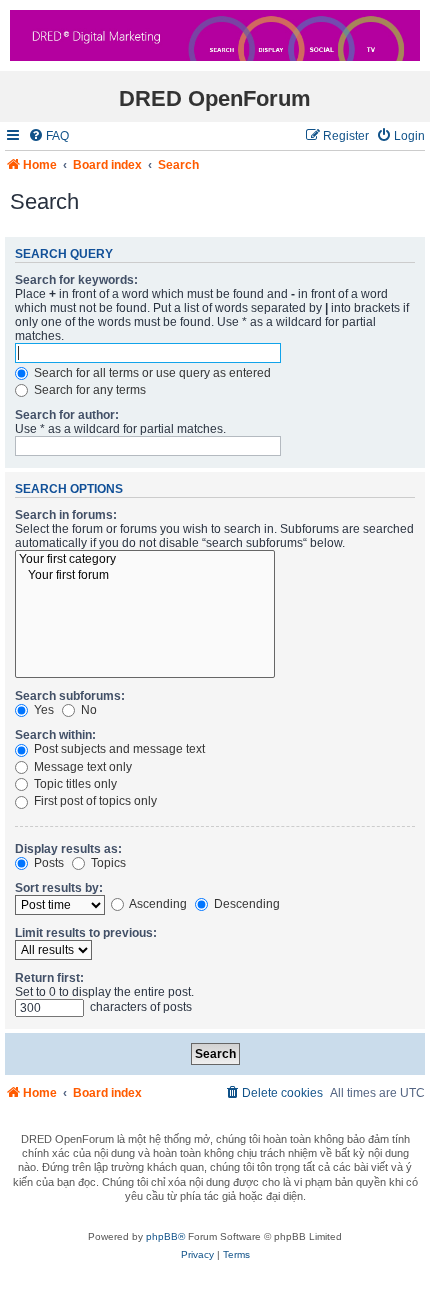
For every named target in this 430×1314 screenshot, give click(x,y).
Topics (107, 863)
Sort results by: (59, 888)
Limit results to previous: (86, 933)
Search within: (55, 735)
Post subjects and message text (118, 749)
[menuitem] (48, 136)
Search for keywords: (76, 280)
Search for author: (67, 415)
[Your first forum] (145, 576)
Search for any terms (88, 390)
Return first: (49, 978)
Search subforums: (70, 696)
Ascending (157, 904)
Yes (42, 710)
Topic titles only (74, 784)
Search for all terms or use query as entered (151, 373)
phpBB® (165, 1236)
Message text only (81, 767)
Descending (245, 904)
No (87, 710)
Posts (47, 863)
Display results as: (68, 849)
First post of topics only (94, 801)
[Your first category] (145, 560)
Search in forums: (66, 515)
